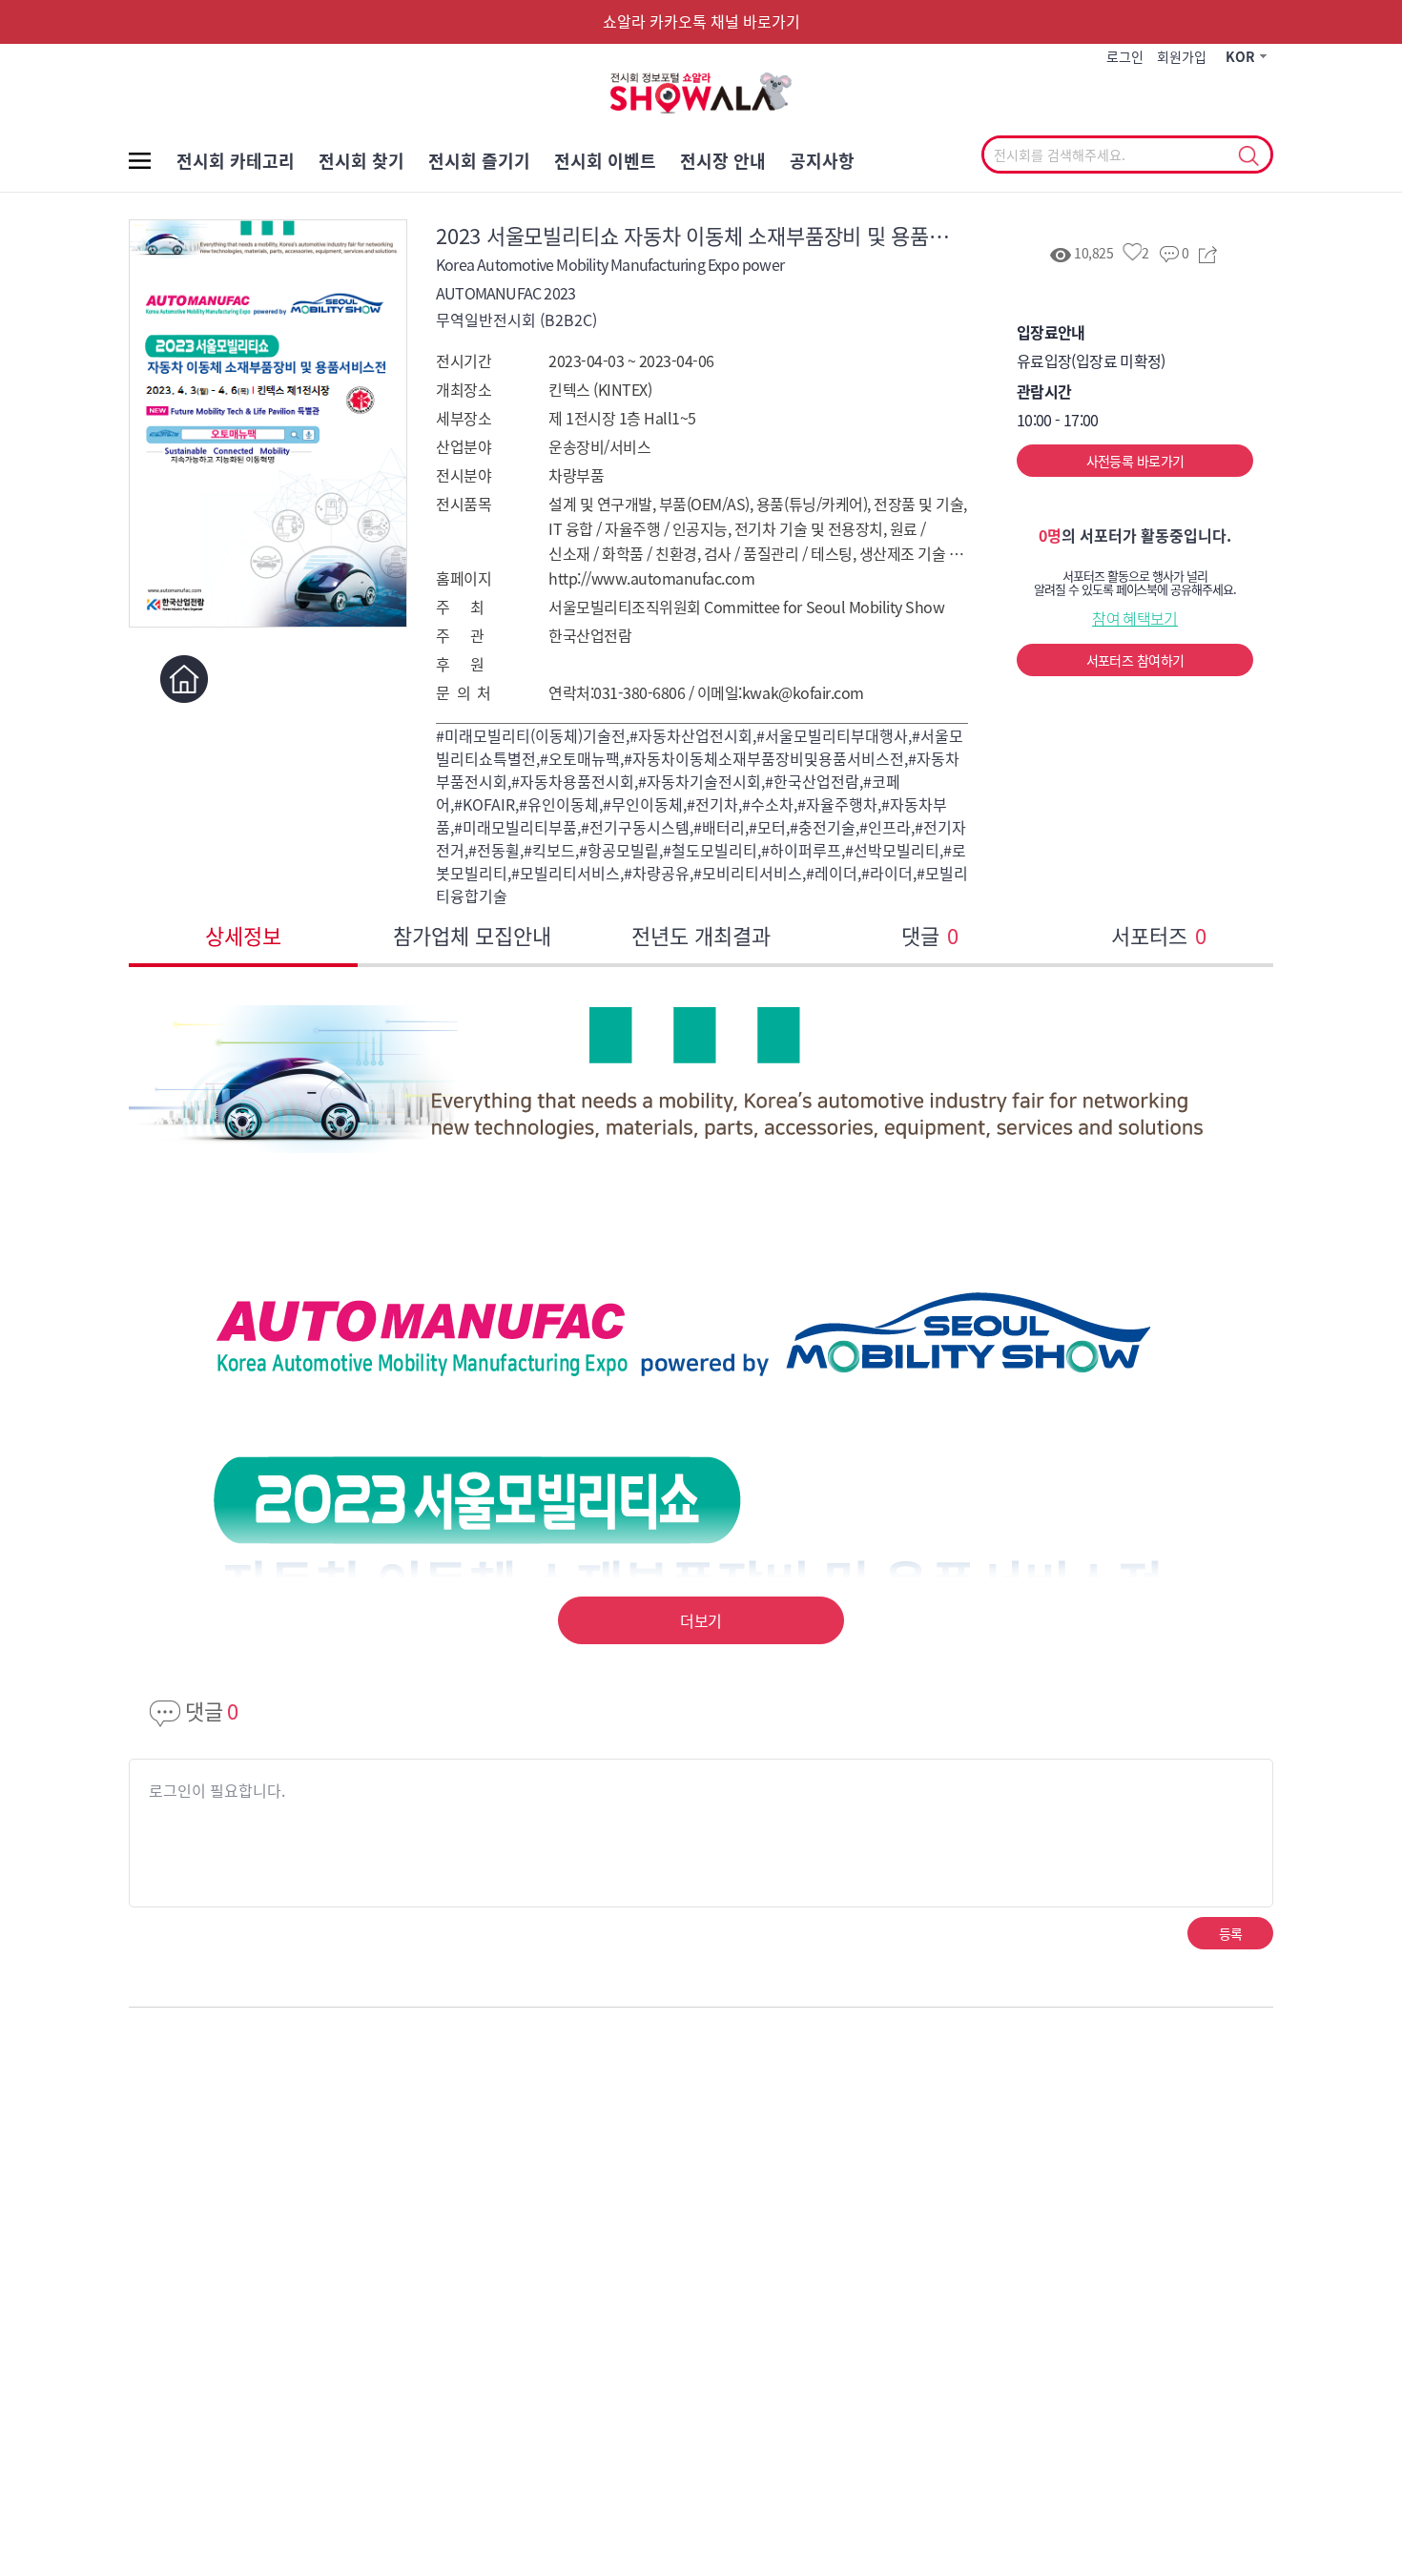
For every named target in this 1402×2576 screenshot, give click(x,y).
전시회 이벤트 (605, 161)
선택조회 (1248, 156)
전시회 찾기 (361, 161)
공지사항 (822, 161)
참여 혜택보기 (1135, 618)
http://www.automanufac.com (652, 578)
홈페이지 (184, 679)
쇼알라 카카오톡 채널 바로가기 (701, 21)
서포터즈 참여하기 (1135, 660)
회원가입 (1182, 56)
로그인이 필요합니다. (217, 1790)
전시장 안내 (723, 161)
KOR (1240, 56)
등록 (1231, 1933)
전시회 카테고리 (236, 161)
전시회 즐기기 (479, 161)
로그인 (1125, 56)
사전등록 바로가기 (1135, 461)
